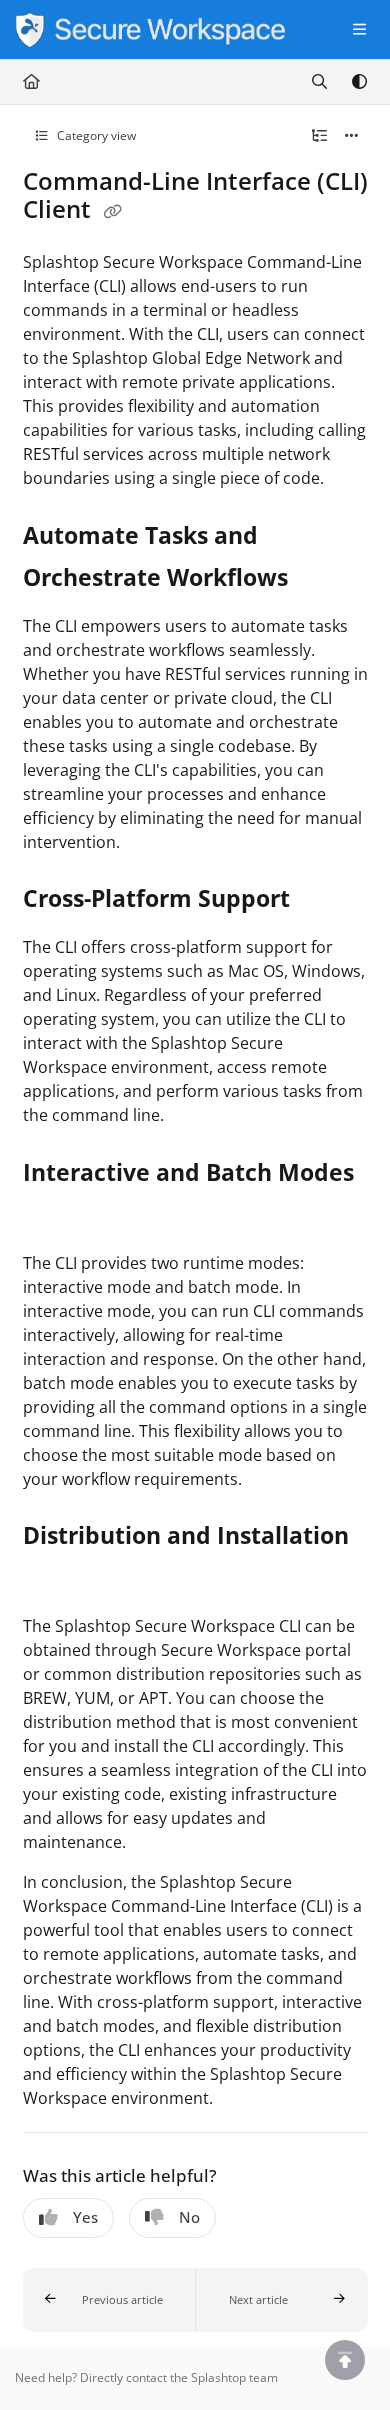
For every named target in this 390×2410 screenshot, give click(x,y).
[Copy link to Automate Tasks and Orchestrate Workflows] (319, 580)
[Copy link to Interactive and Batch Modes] (54, 1216)
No (189, 2217)
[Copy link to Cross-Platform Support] (321, 901)
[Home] (150, 30)
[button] (109, 2300)
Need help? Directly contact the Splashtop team (146, 2377)
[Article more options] (352, 136)
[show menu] (359, 30)
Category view (95, 135)
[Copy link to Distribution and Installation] (54, 1580)
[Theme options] (359, 82)
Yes (85, 2217)
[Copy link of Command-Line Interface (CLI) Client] (113, 212)
